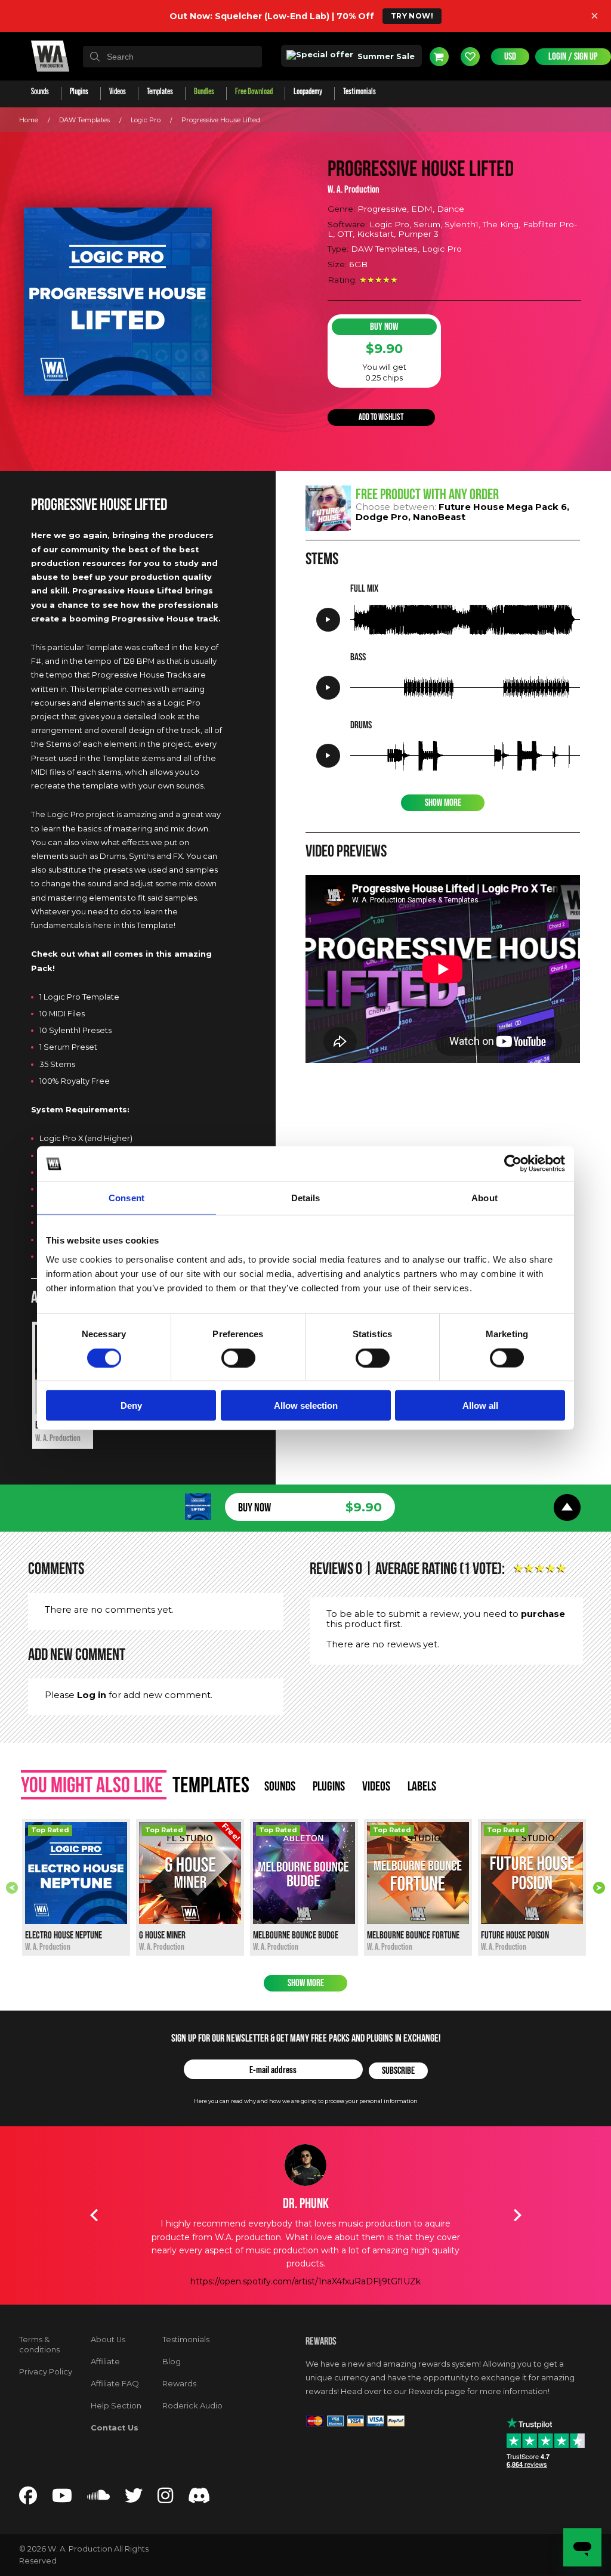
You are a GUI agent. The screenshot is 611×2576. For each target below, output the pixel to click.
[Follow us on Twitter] (134, 2499)
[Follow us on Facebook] (28, 2499)
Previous (12, 1888)
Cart (439, 57)
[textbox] (172, 57)
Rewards (179, 2384)
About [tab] (485, 1198)
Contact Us (115, 2428)
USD (510, 57)
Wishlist (470, 57)
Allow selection (306, 1405)
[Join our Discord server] (199, 2499)
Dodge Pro (382, 517)
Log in (92, 1695)
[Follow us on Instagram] (165, 2499)
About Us (108, 2340)
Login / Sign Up (573, 57)
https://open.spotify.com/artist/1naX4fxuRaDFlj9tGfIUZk (305, 2281)
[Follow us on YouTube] (62, 2499)
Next (599, 1888)
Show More (443, 803)
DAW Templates (84, 120)
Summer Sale (385, 56)
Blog (172, 2362)
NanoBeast (439, 517)
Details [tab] (306, 1198)
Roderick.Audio (192, 2406)
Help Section (116, 2406)
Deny (131, 1405)
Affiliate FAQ (115, 2384)
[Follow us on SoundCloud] (98, 2499)
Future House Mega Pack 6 (503, 507)
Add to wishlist (381, 417)
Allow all (480, 1405)
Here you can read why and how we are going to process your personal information (306, 2101)
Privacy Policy (46, 2372)
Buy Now (384, 327)
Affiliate (105, 2362)
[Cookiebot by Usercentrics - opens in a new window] (513, 1164)
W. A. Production (354, 190)
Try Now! (412, 16)
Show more (306, 1983)
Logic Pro (146, 120)
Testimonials (186, 2340)
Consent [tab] (126, 1198)
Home (29, 120)
